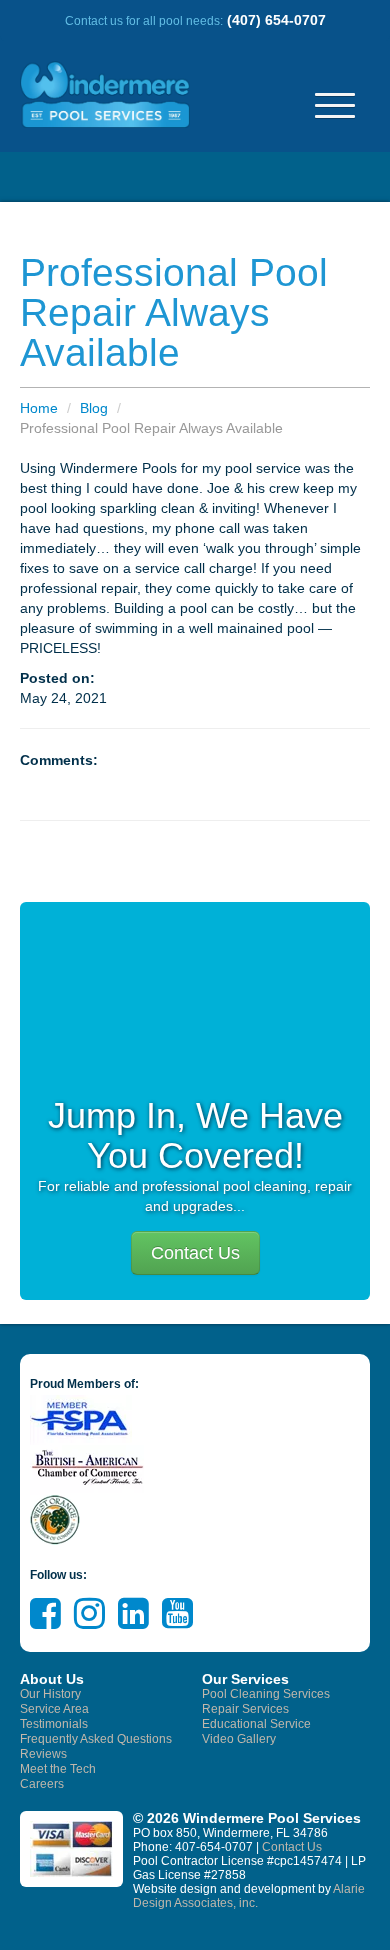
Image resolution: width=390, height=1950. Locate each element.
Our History (50, 1694)
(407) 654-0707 (276, 20)
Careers (42, 1784)
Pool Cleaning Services (266, 1694)
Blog (94, 408)
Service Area (54, 1709)
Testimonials (54, 1724)
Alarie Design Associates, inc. (249, 1896)
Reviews (43, 1754)
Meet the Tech (58, 1769)
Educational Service (256, 1724)
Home (39, 408)
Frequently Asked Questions (96, 1739)
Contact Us (195, 1253)
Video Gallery (239, 1739)
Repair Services (245, 1709)
